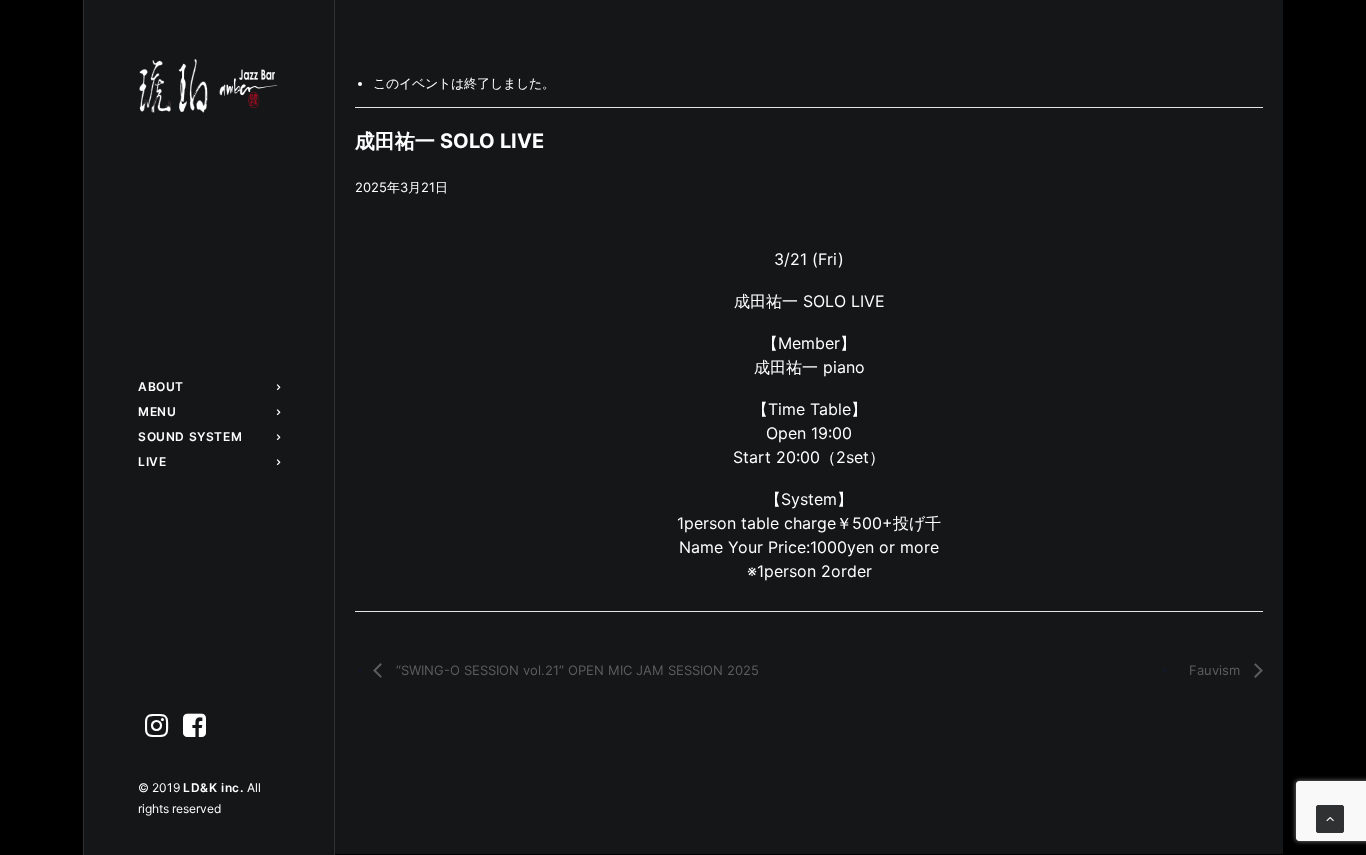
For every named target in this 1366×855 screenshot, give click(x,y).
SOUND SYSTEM (190, 436)
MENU (157, 411)
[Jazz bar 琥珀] (209, 86)
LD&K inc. (215, 787)
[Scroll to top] (1330, 818)
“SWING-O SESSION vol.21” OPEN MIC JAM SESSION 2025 (575, 670)
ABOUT (161, 386)
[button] (157, 726)
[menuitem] (209, 386)
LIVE (152, 461)
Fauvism (1216, 670)
